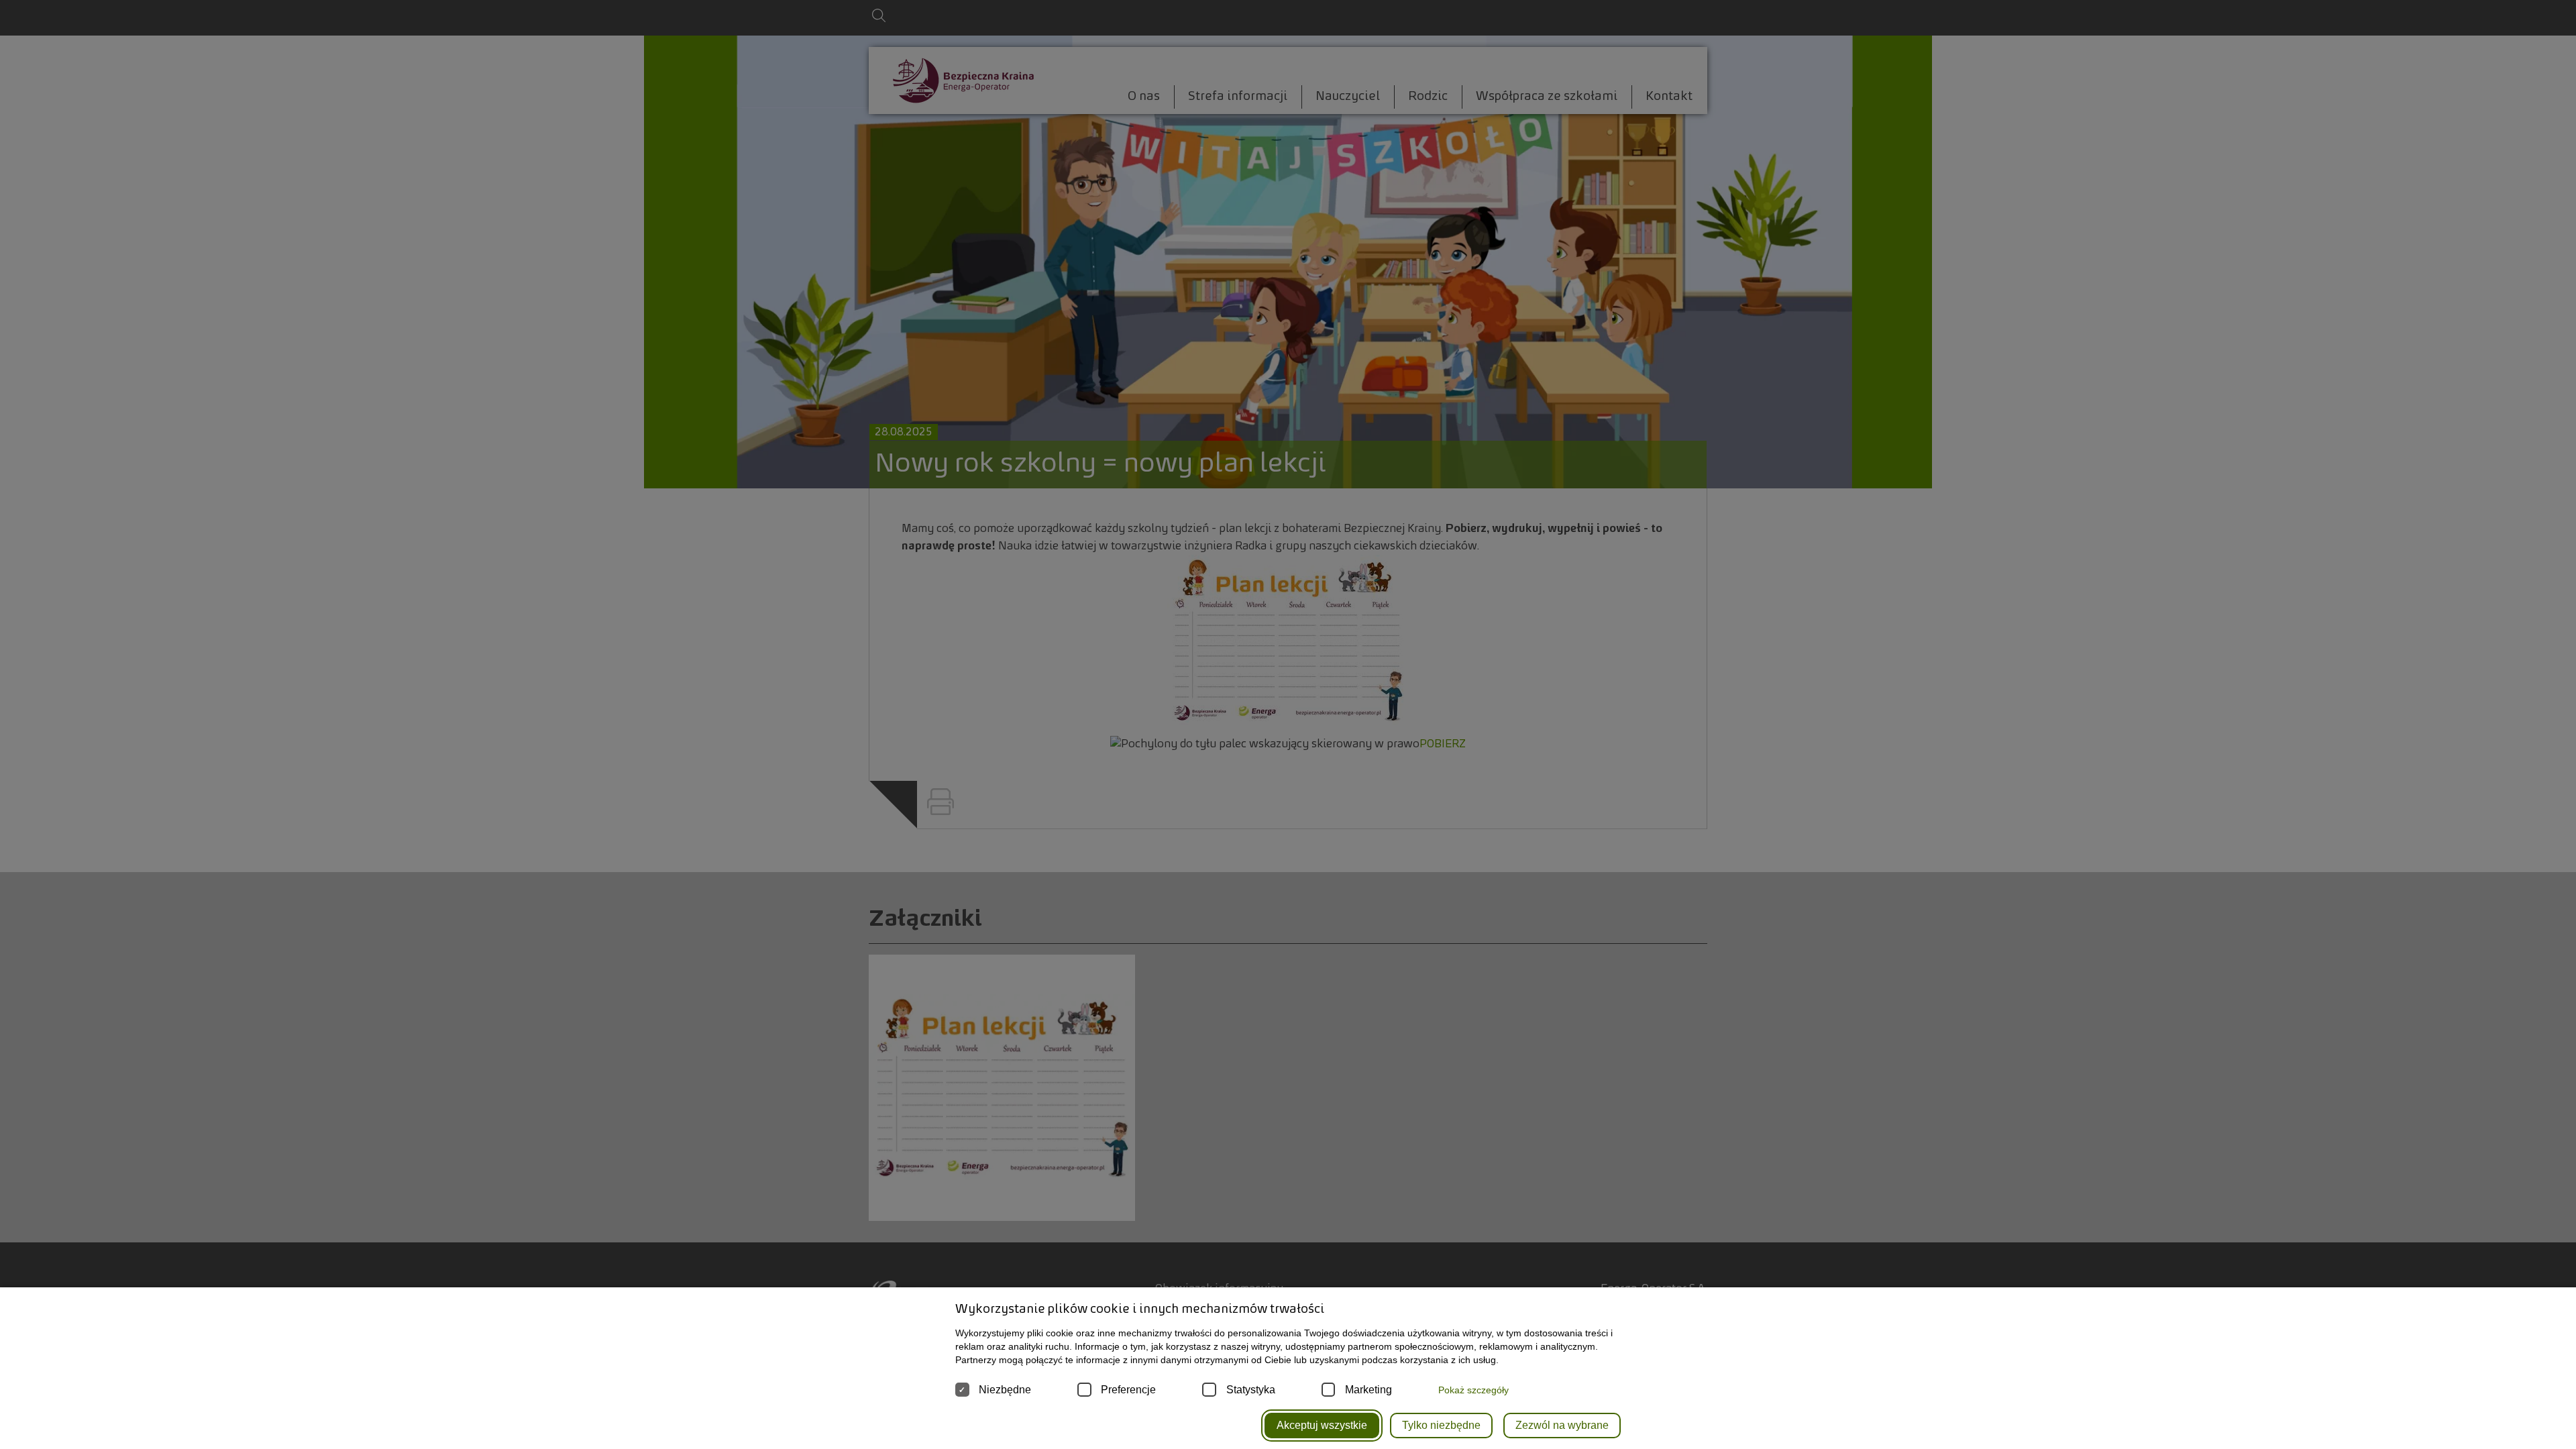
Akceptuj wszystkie (1322, 1425)
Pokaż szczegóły (1473, 1390)
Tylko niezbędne (1441, 1425)
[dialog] (1288, 724)
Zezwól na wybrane (1562, 1425)
